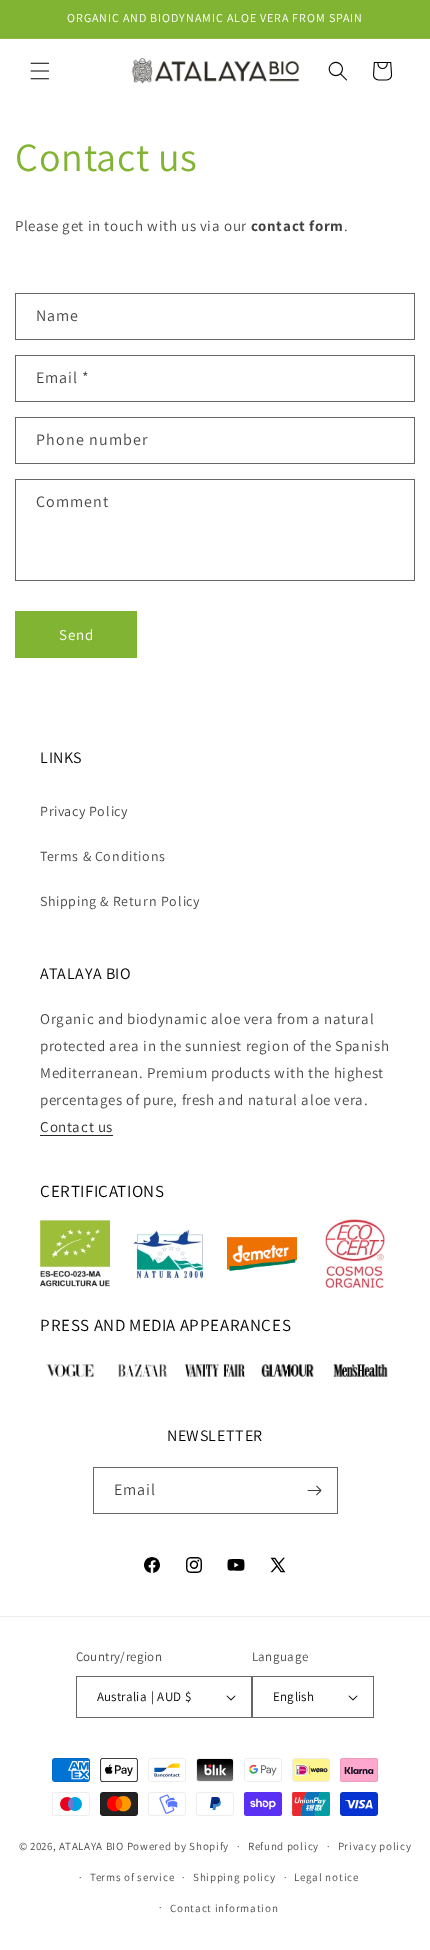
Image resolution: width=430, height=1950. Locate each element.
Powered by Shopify (178, 1846)
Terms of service (132, 1877)
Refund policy (283, 1846)
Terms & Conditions (103, 856)
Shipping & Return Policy (119, 901)
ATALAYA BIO (91, 1846)
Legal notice (326, 1877)
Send (76, 634)
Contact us (76, 1126)
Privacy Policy (83, 811)
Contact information (224, 1908)
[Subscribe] (315, 1490)
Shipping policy (234, 1877)
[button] (40, 71)
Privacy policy (375, 1846)
